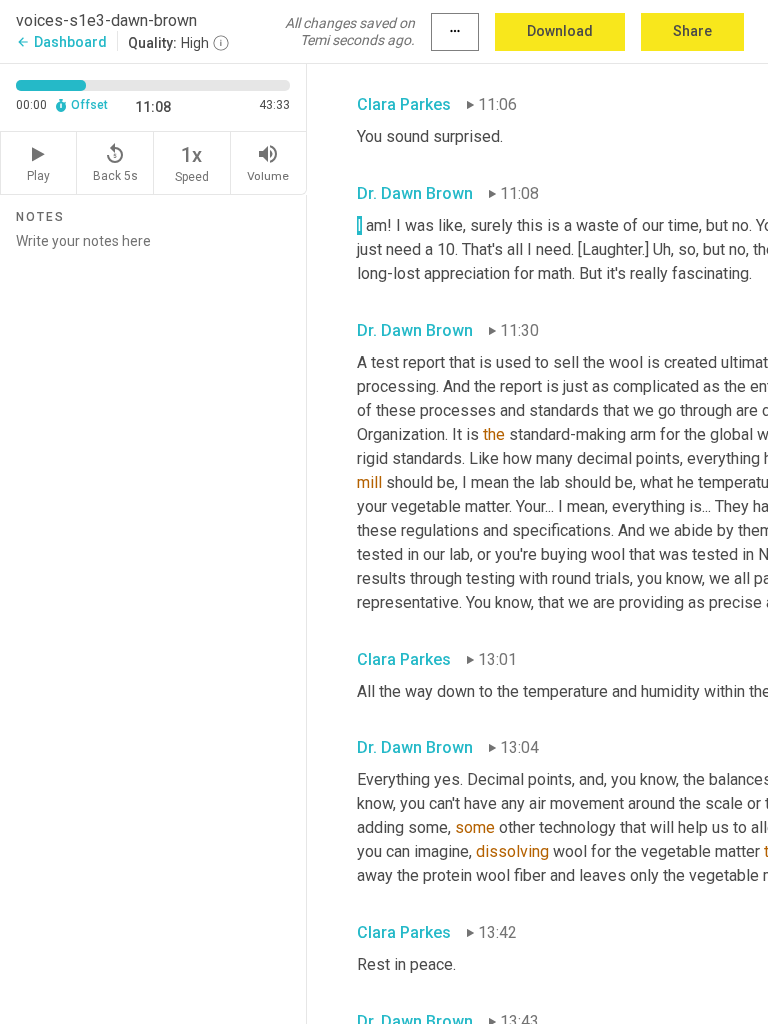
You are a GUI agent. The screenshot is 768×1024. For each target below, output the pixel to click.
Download (560, 31)
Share (692, 31)
